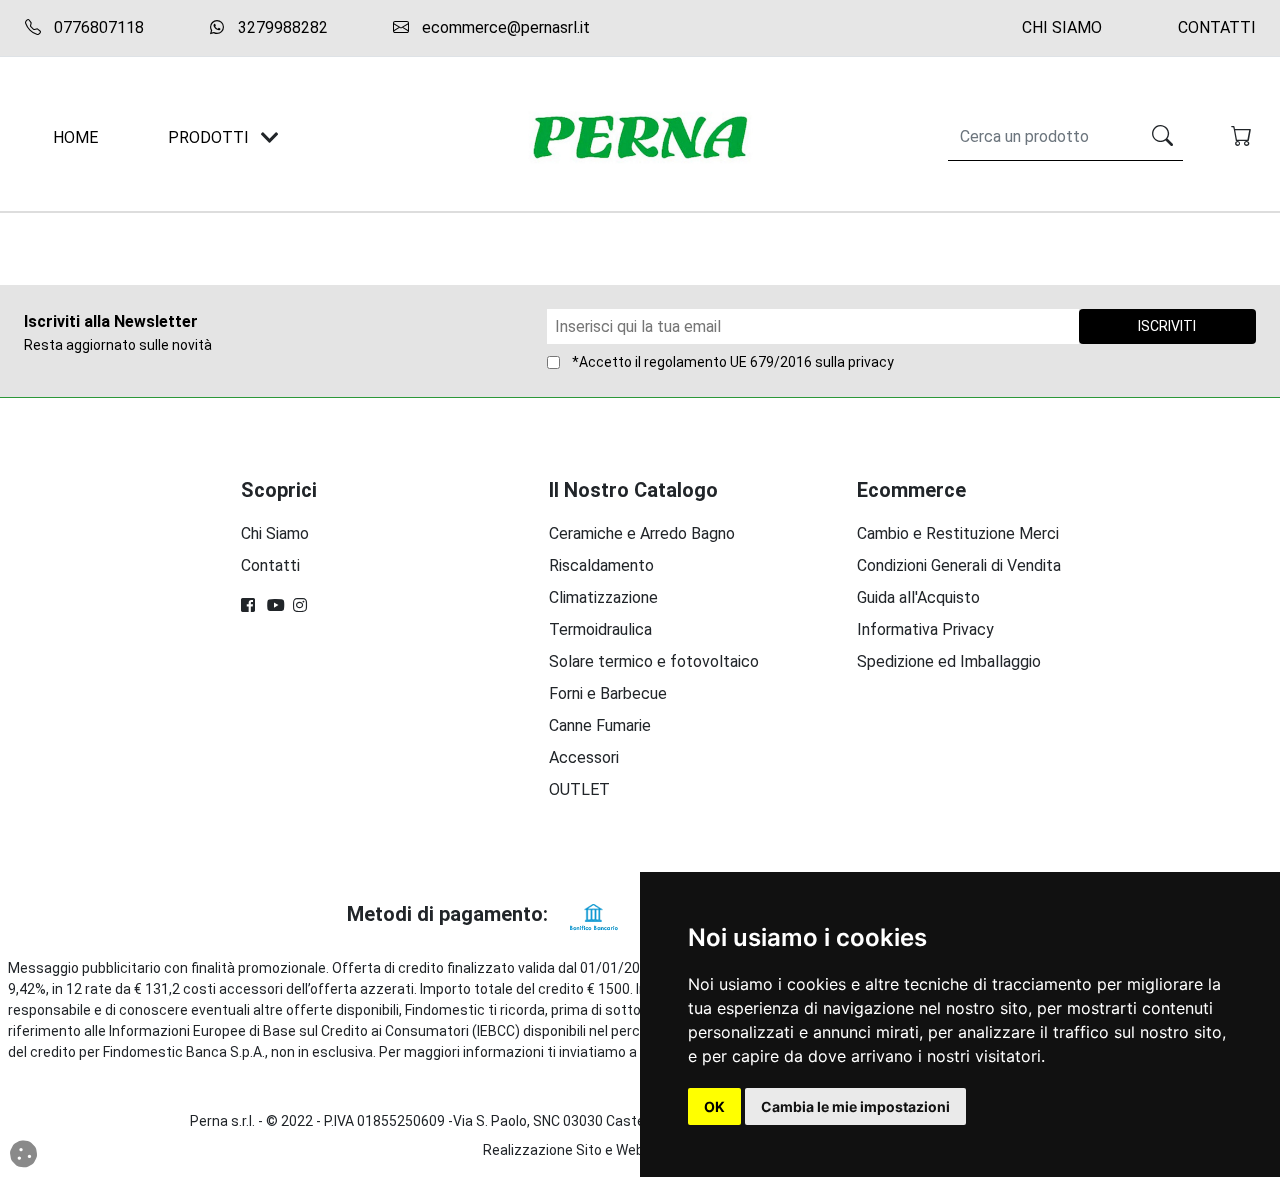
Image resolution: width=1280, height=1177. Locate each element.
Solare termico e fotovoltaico (654, 661)
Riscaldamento (601, 565)
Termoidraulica (600, 629)
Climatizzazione (603, 597)
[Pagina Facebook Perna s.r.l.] (250, 605)
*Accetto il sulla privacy (733, 362)
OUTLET (579, 789)
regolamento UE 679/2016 (728, 362)
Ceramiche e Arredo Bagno (642, 533)
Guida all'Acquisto (918, 597)
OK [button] (714, 1106)
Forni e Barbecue (608, 693)
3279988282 (281, 27)
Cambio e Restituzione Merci (958, 533)
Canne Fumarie (600, 725)
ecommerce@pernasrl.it (504, 27)
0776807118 (97, 27)
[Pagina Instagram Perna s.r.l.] (302, 605)
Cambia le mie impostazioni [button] (855, 1106)
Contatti (1217, 27)
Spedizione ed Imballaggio (949, 661)
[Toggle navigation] (270, 137)
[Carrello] (1243, 138)
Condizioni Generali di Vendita (959, 565)
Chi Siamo (1062, 27)
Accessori (584, 757)
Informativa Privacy (925, 629)
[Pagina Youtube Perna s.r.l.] (276, 605)
